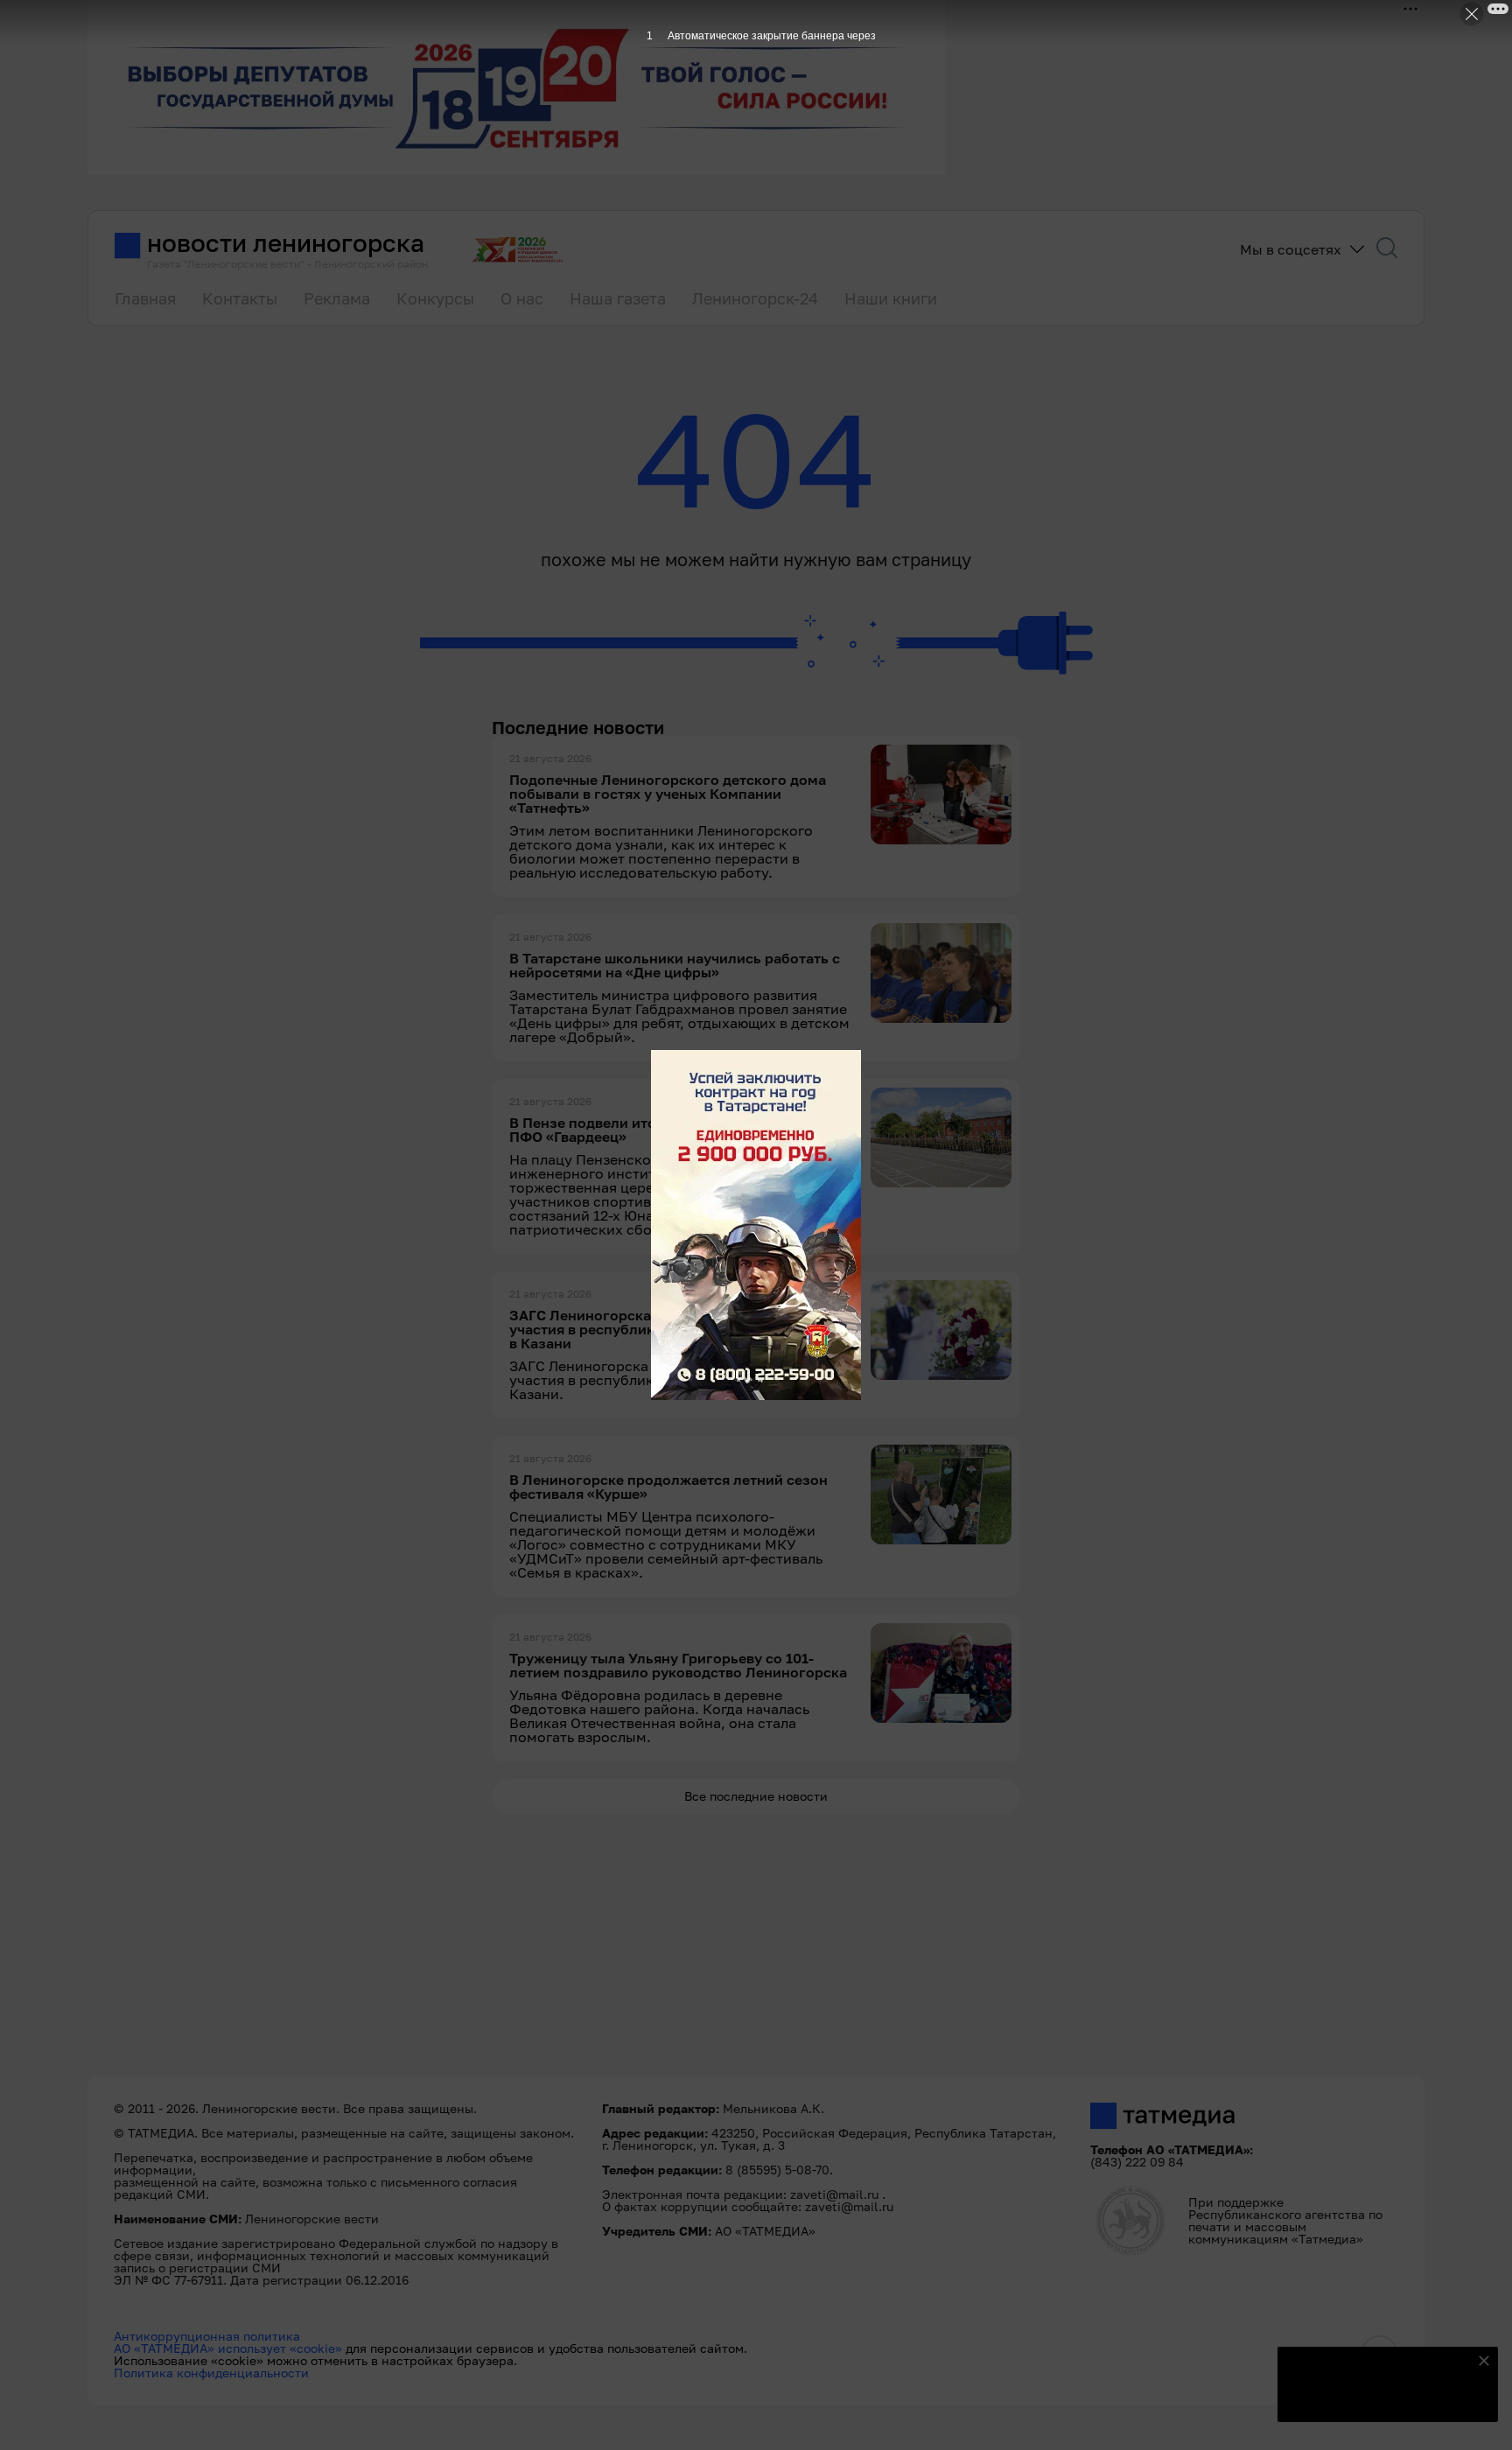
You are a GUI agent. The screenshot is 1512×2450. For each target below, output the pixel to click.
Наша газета (618, 298)
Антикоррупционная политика (207, 2336)
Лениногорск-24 (755, 298)
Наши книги (891, 298)
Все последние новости (756, 1796)
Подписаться (1377, 2397)
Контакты (240, 298)
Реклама (337, 298)
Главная (145, 298)
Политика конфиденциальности (211, 2373)
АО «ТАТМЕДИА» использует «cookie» (228, 2348)
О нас (522, 298)
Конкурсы (435, 298)
